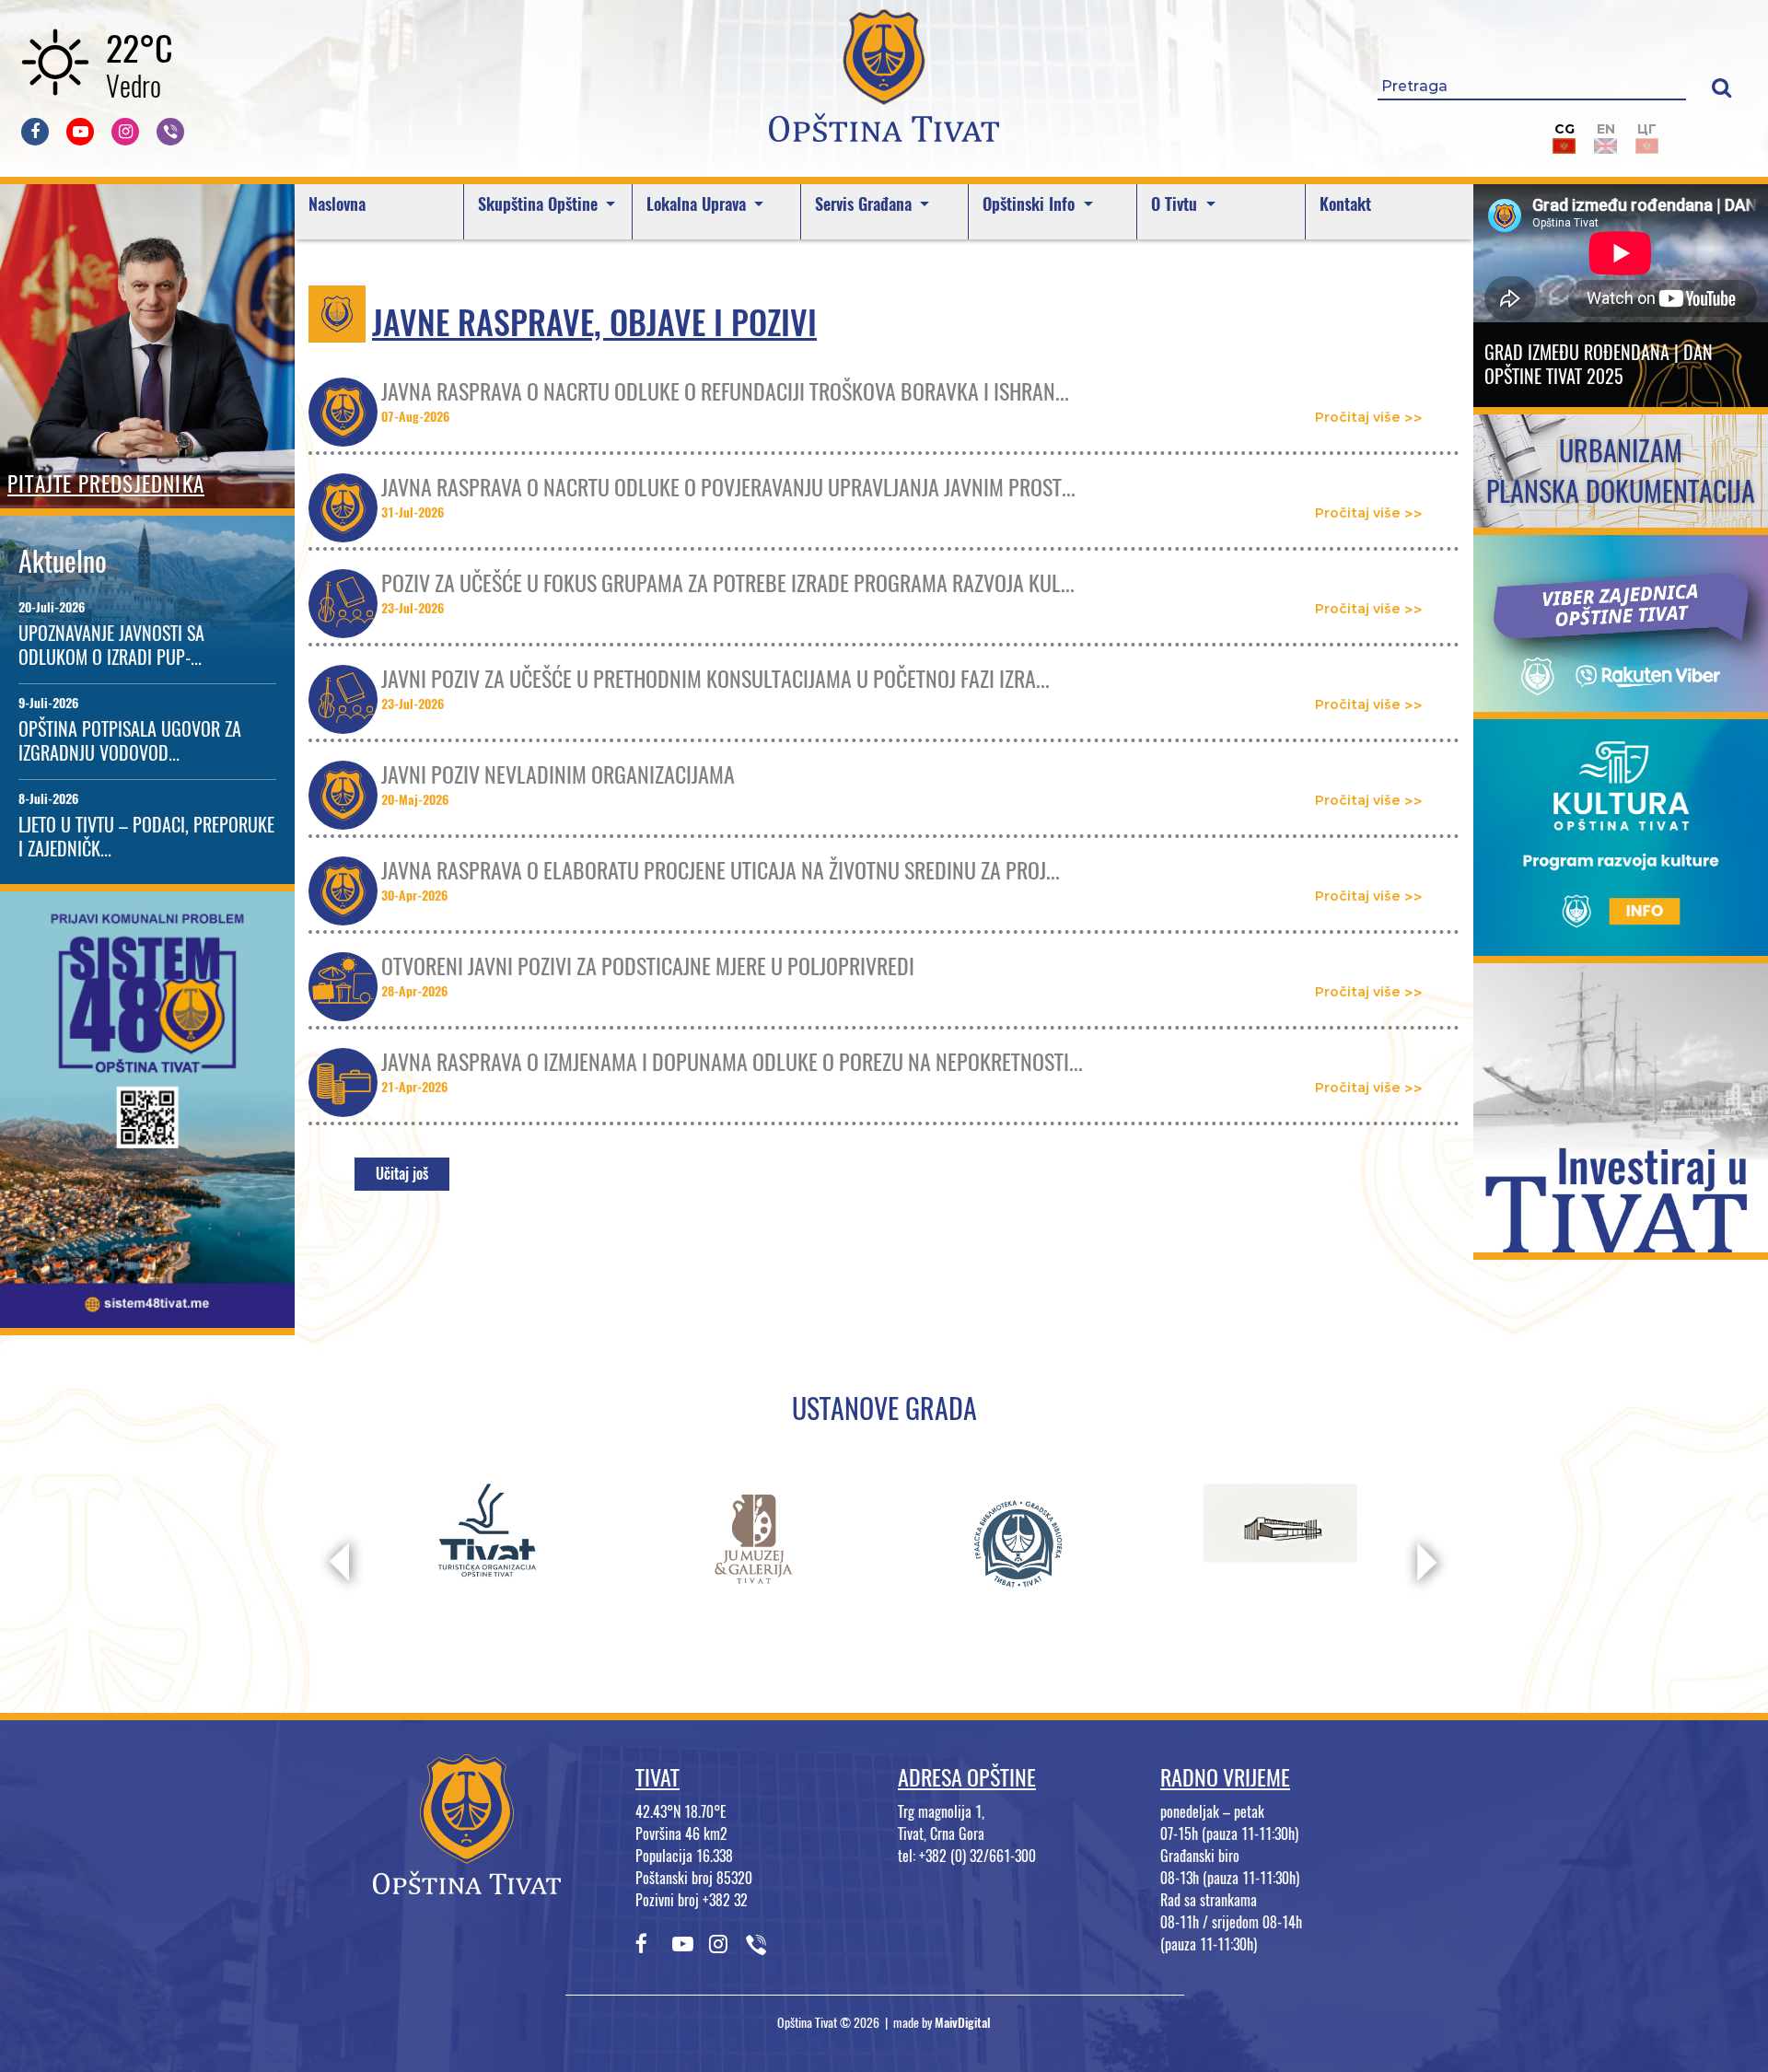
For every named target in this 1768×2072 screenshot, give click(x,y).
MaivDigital (963, 2023)
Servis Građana (866, 204)
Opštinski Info (1031, 204)
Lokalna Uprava (698, 204)
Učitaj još (402, 1174)
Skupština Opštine (540, 204)
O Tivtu (1176, 204)
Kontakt (1345, 204)
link (148, 1316)
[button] (1721, 87)
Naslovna (337, 204)
